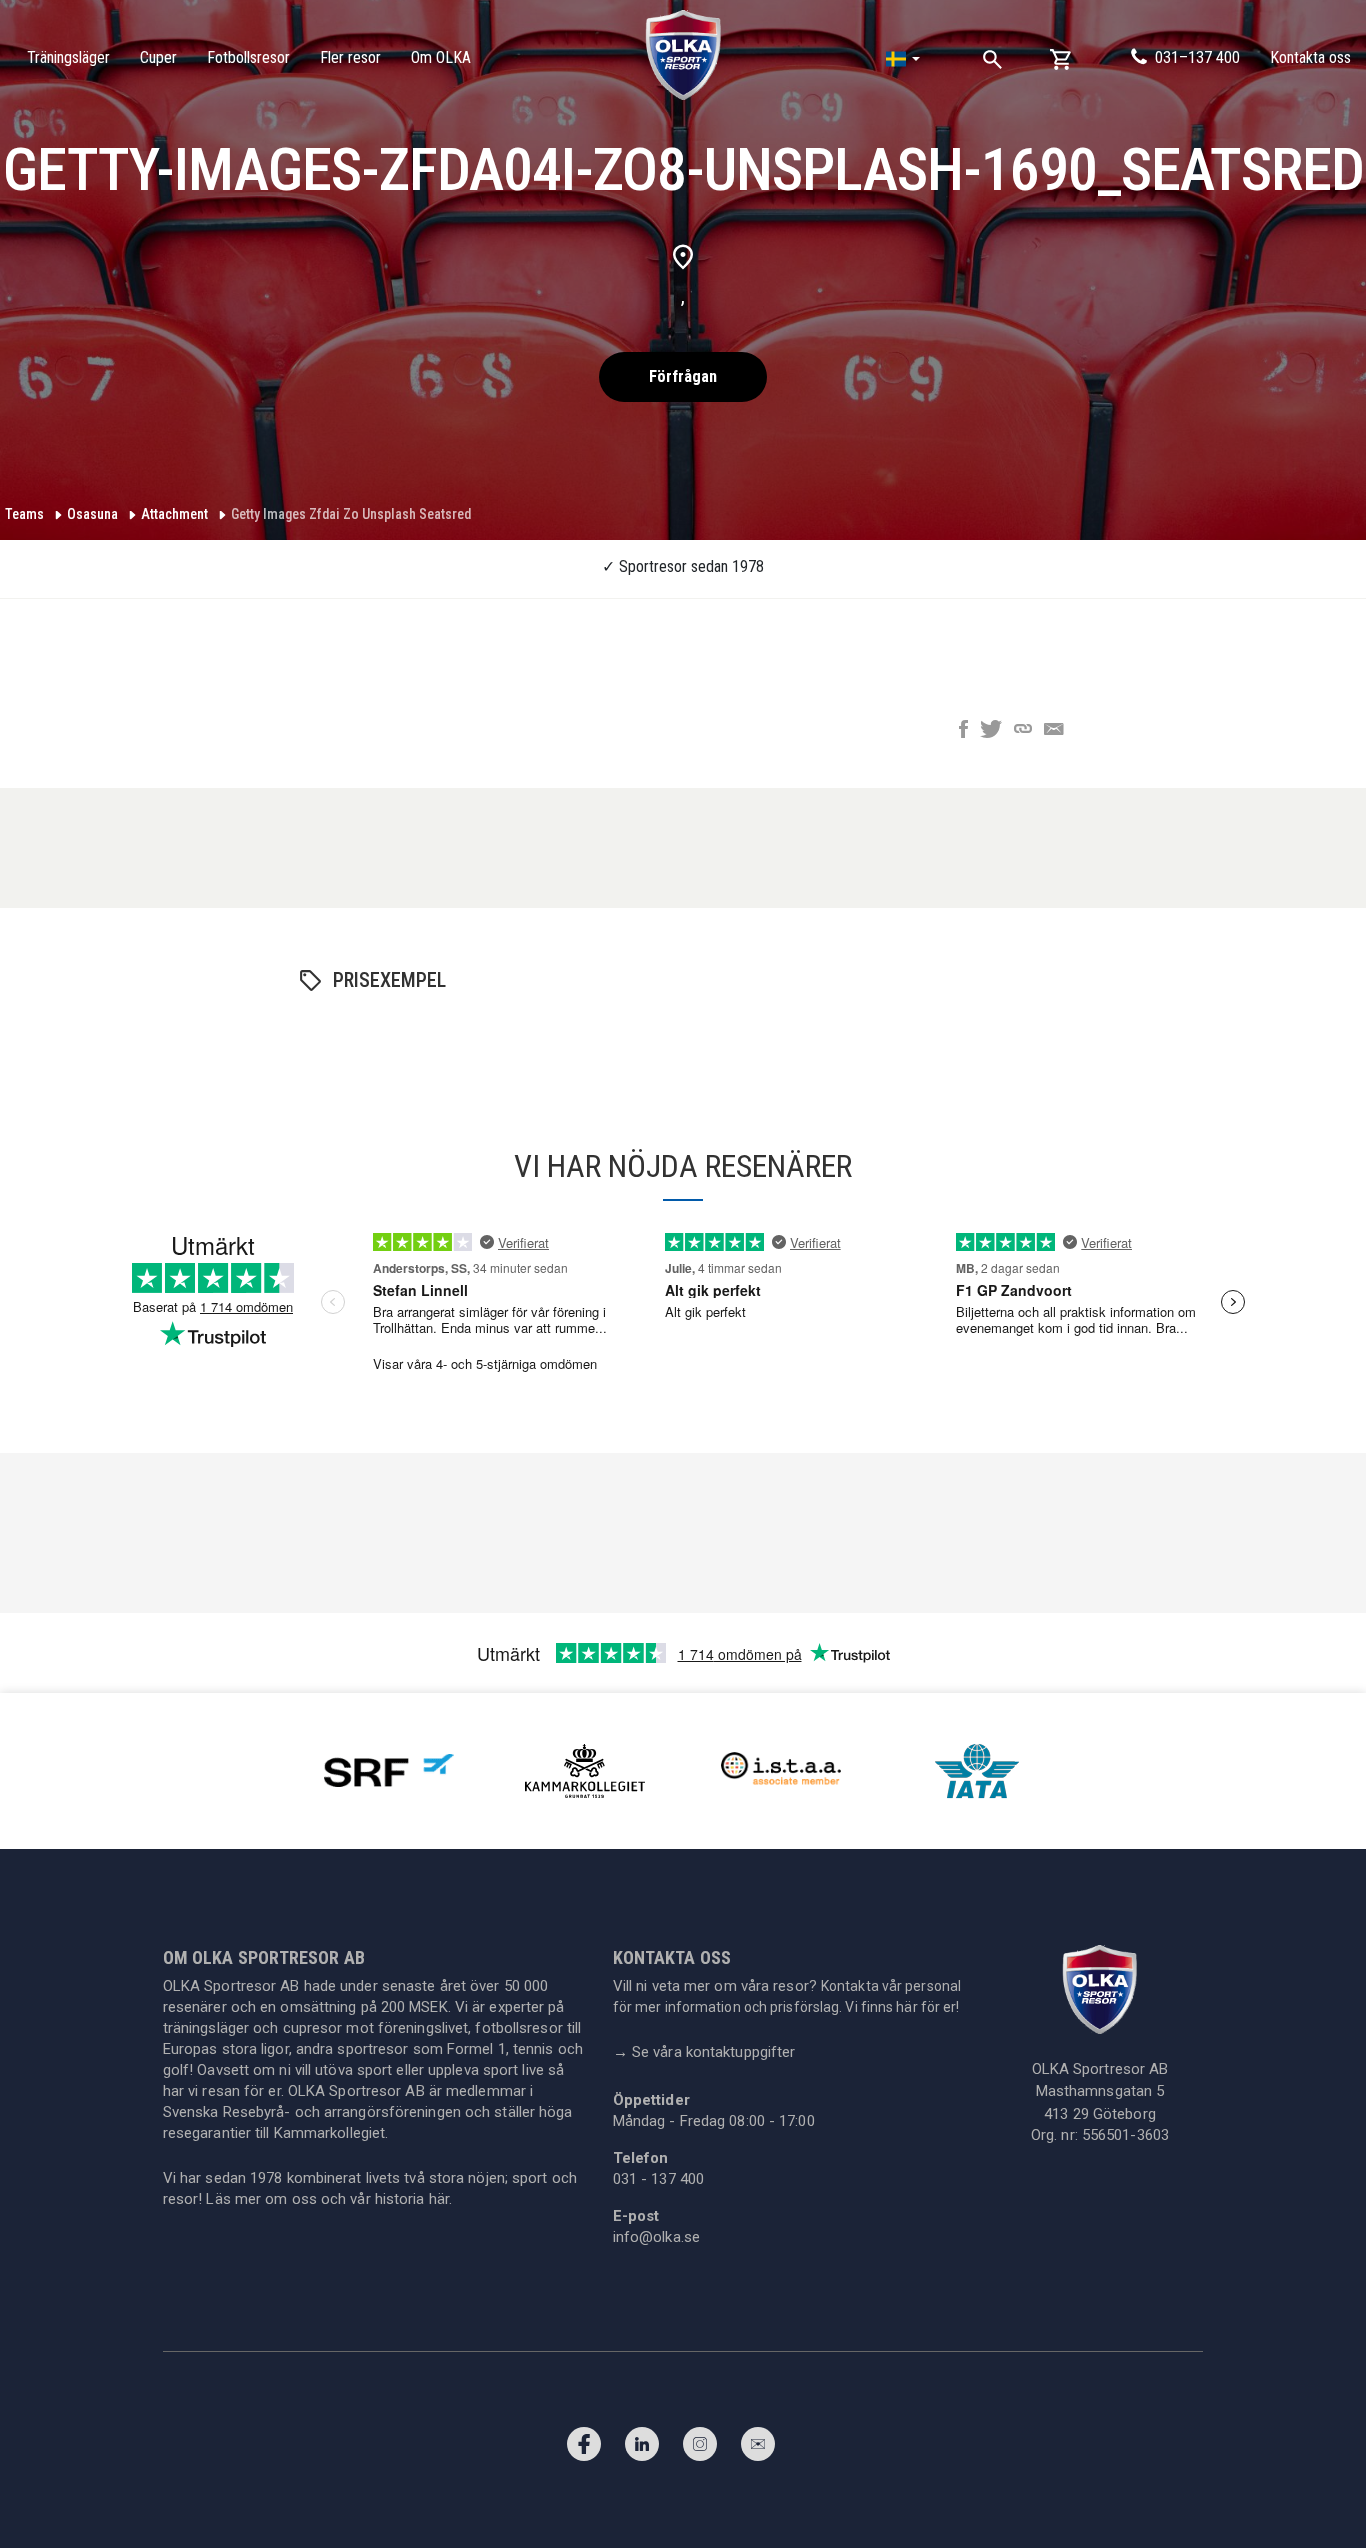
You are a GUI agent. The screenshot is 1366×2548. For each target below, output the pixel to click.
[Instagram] (700, 2449)
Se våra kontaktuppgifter (704, 2052)
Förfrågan (683, 376)
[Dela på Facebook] (963, 731)
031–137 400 (1197, 57)
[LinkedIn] (642, 2449)
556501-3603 (1125, 2135)
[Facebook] (584, 2449)
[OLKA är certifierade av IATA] (977, 1769)
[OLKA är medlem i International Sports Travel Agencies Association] (781, 1769)
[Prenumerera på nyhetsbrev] (758, 2449)
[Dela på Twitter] (991, 731)
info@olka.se (656, 2237)
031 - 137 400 (658, 2179)
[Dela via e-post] (1054, 731)
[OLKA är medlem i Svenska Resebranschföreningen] (389, 1769)
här (439, 2199)
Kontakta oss (1310, 57)
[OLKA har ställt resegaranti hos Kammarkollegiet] (585, 1769)
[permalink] (1023, 731)
